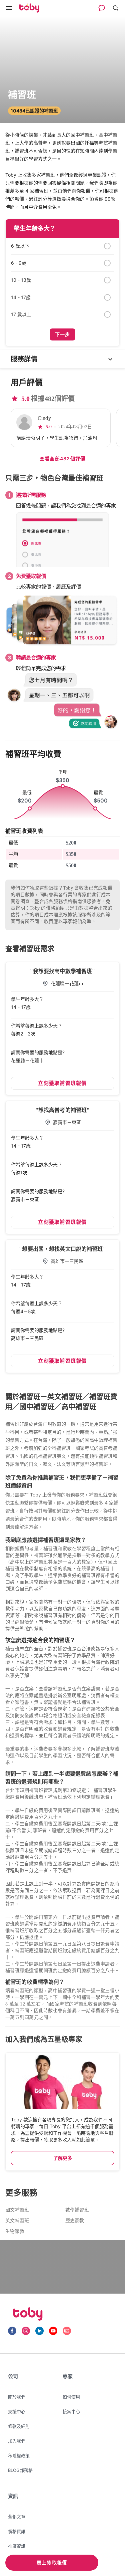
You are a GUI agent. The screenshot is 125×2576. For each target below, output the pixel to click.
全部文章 (17, 2517)
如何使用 (71, 2397)
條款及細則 (19, 2426)
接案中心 (71, 2411)
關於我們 (17, 2397)
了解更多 (63, 2158)
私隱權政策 (19, 2455)
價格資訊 (17, 2531)
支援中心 (17, 2411)
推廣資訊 (17, 2546)
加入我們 (17, 2441)
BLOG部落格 (20, 2470)
